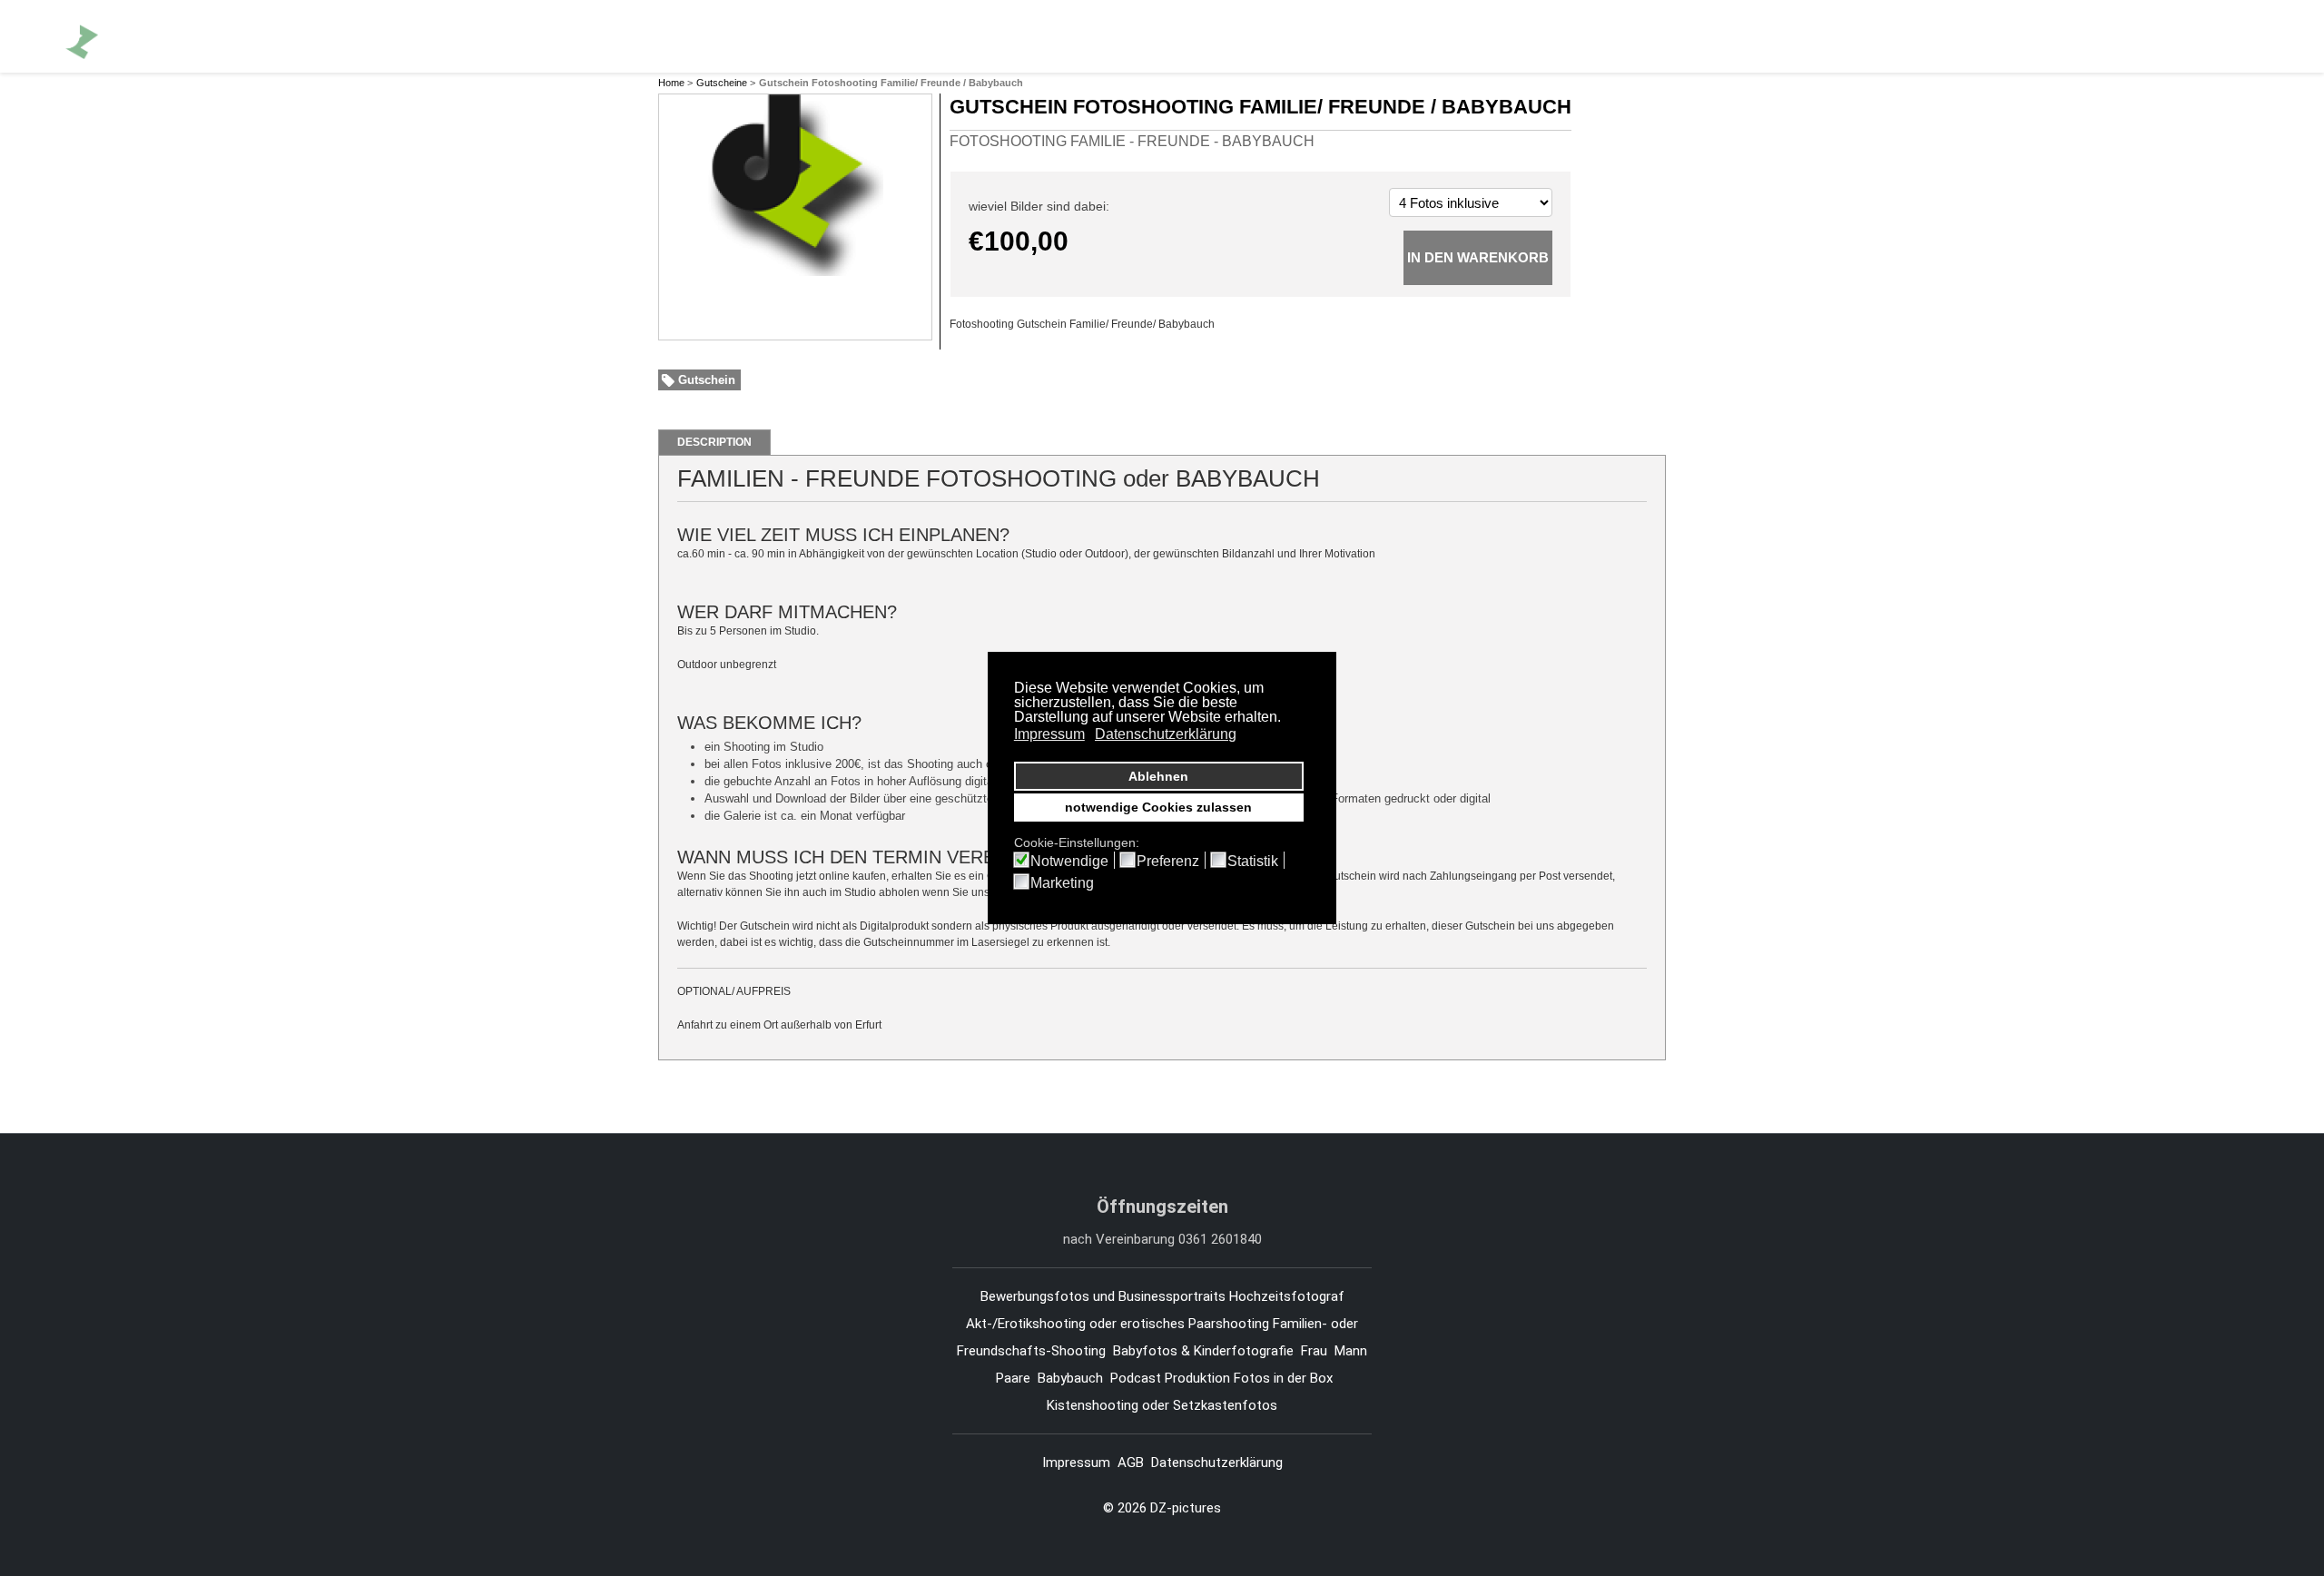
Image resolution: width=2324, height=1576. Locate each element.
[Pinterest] (2193, 35)
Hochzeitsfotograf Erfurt (1246, 36)
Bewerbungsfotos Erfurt (1067, 36)
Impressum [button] (1049, 734)
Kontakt (1451, 36)
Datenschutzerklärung (1217, 1463)
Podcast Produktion (1170, 1378)
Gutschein (707, 380)
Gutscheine (722, 83)
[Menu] (2261, 36)
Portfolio (924, 36)
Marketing (1062, 883)
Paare (1013, 1378)
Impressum (1076, 1463)
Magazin (1375, 36)
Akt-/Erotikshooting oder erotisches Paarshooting (1118, 1324)
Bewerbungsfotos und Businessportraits (1103, 1296)
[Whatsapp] (2225, 35)
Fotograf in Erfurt (802, 36)
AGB (1131, 1463)
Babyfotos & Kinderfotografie (1203, 1351)
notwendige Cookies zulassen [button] (1158, 807)
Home (671, 83)
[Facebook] (2162, 35)
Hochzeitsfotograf (1289, 1296)
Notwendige (1069, 862)
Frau (1314, 1351)
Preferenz (1168, 862)
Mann (1351, 1351)
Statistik (1253, 862)
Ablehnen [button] (1158, 776)
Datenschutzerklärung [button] (1166, 734)
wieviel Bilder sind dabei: (1039, 206)
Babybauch (1070, 1378)
